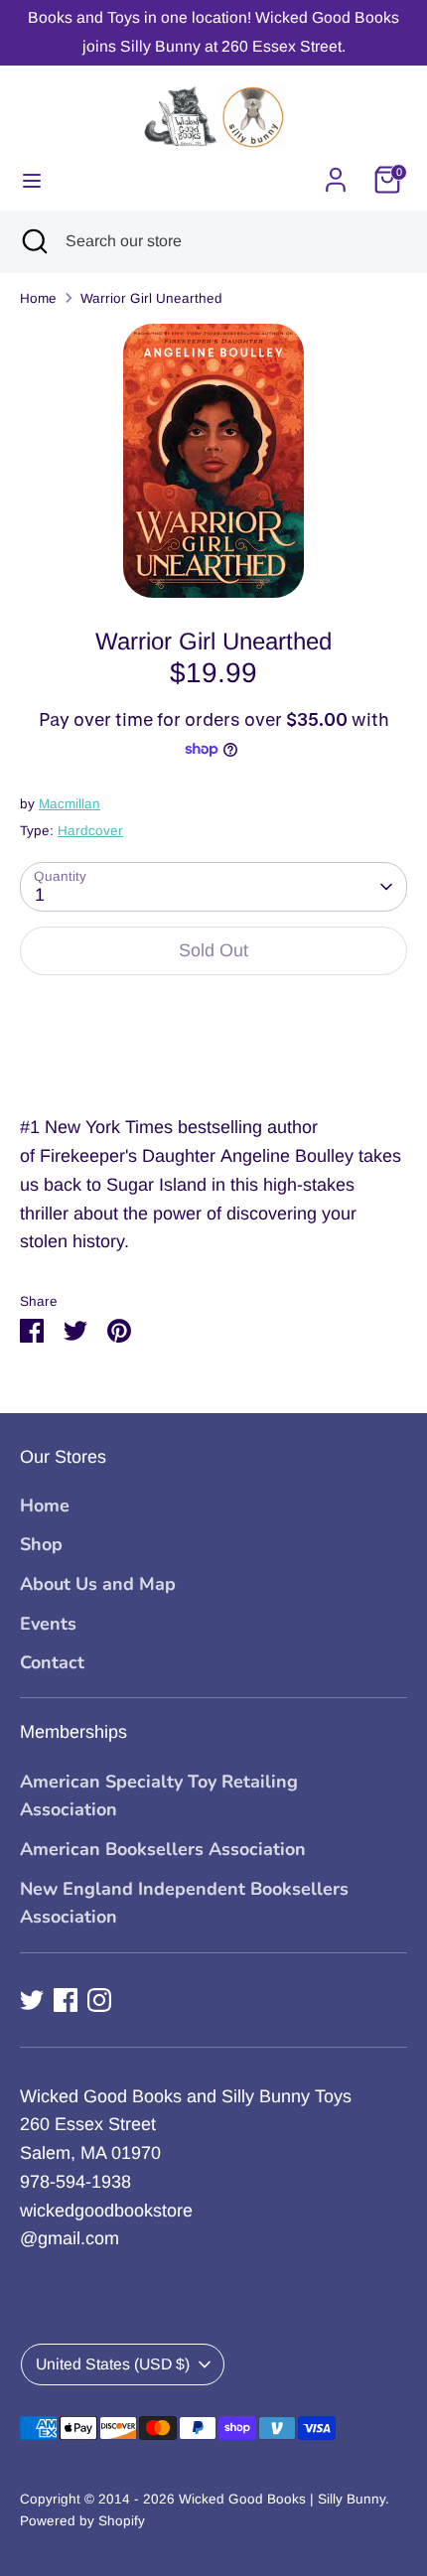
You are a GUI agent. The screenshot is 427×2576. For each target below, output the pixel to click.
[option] (213, 461)
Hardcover (90, 831)
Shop (41, 1544)
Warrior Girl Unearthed (151, 298)
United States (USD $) (113, 2364)
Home (38, 298)
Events (48, 1624)
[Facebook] (66, 2000)
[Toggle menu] (32, 180)
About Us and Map (98, 1584)
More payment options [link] (214, 1063)
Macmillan (70, 804)
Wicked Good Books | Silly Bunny (282, 2499)
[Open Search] (33, 241)
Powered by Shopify (82, 2521)
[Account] (336, 174)
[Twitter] (32, 2000)
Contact (52, 1662)
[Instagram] (99, 2000)
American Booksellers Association (163, 1849)
